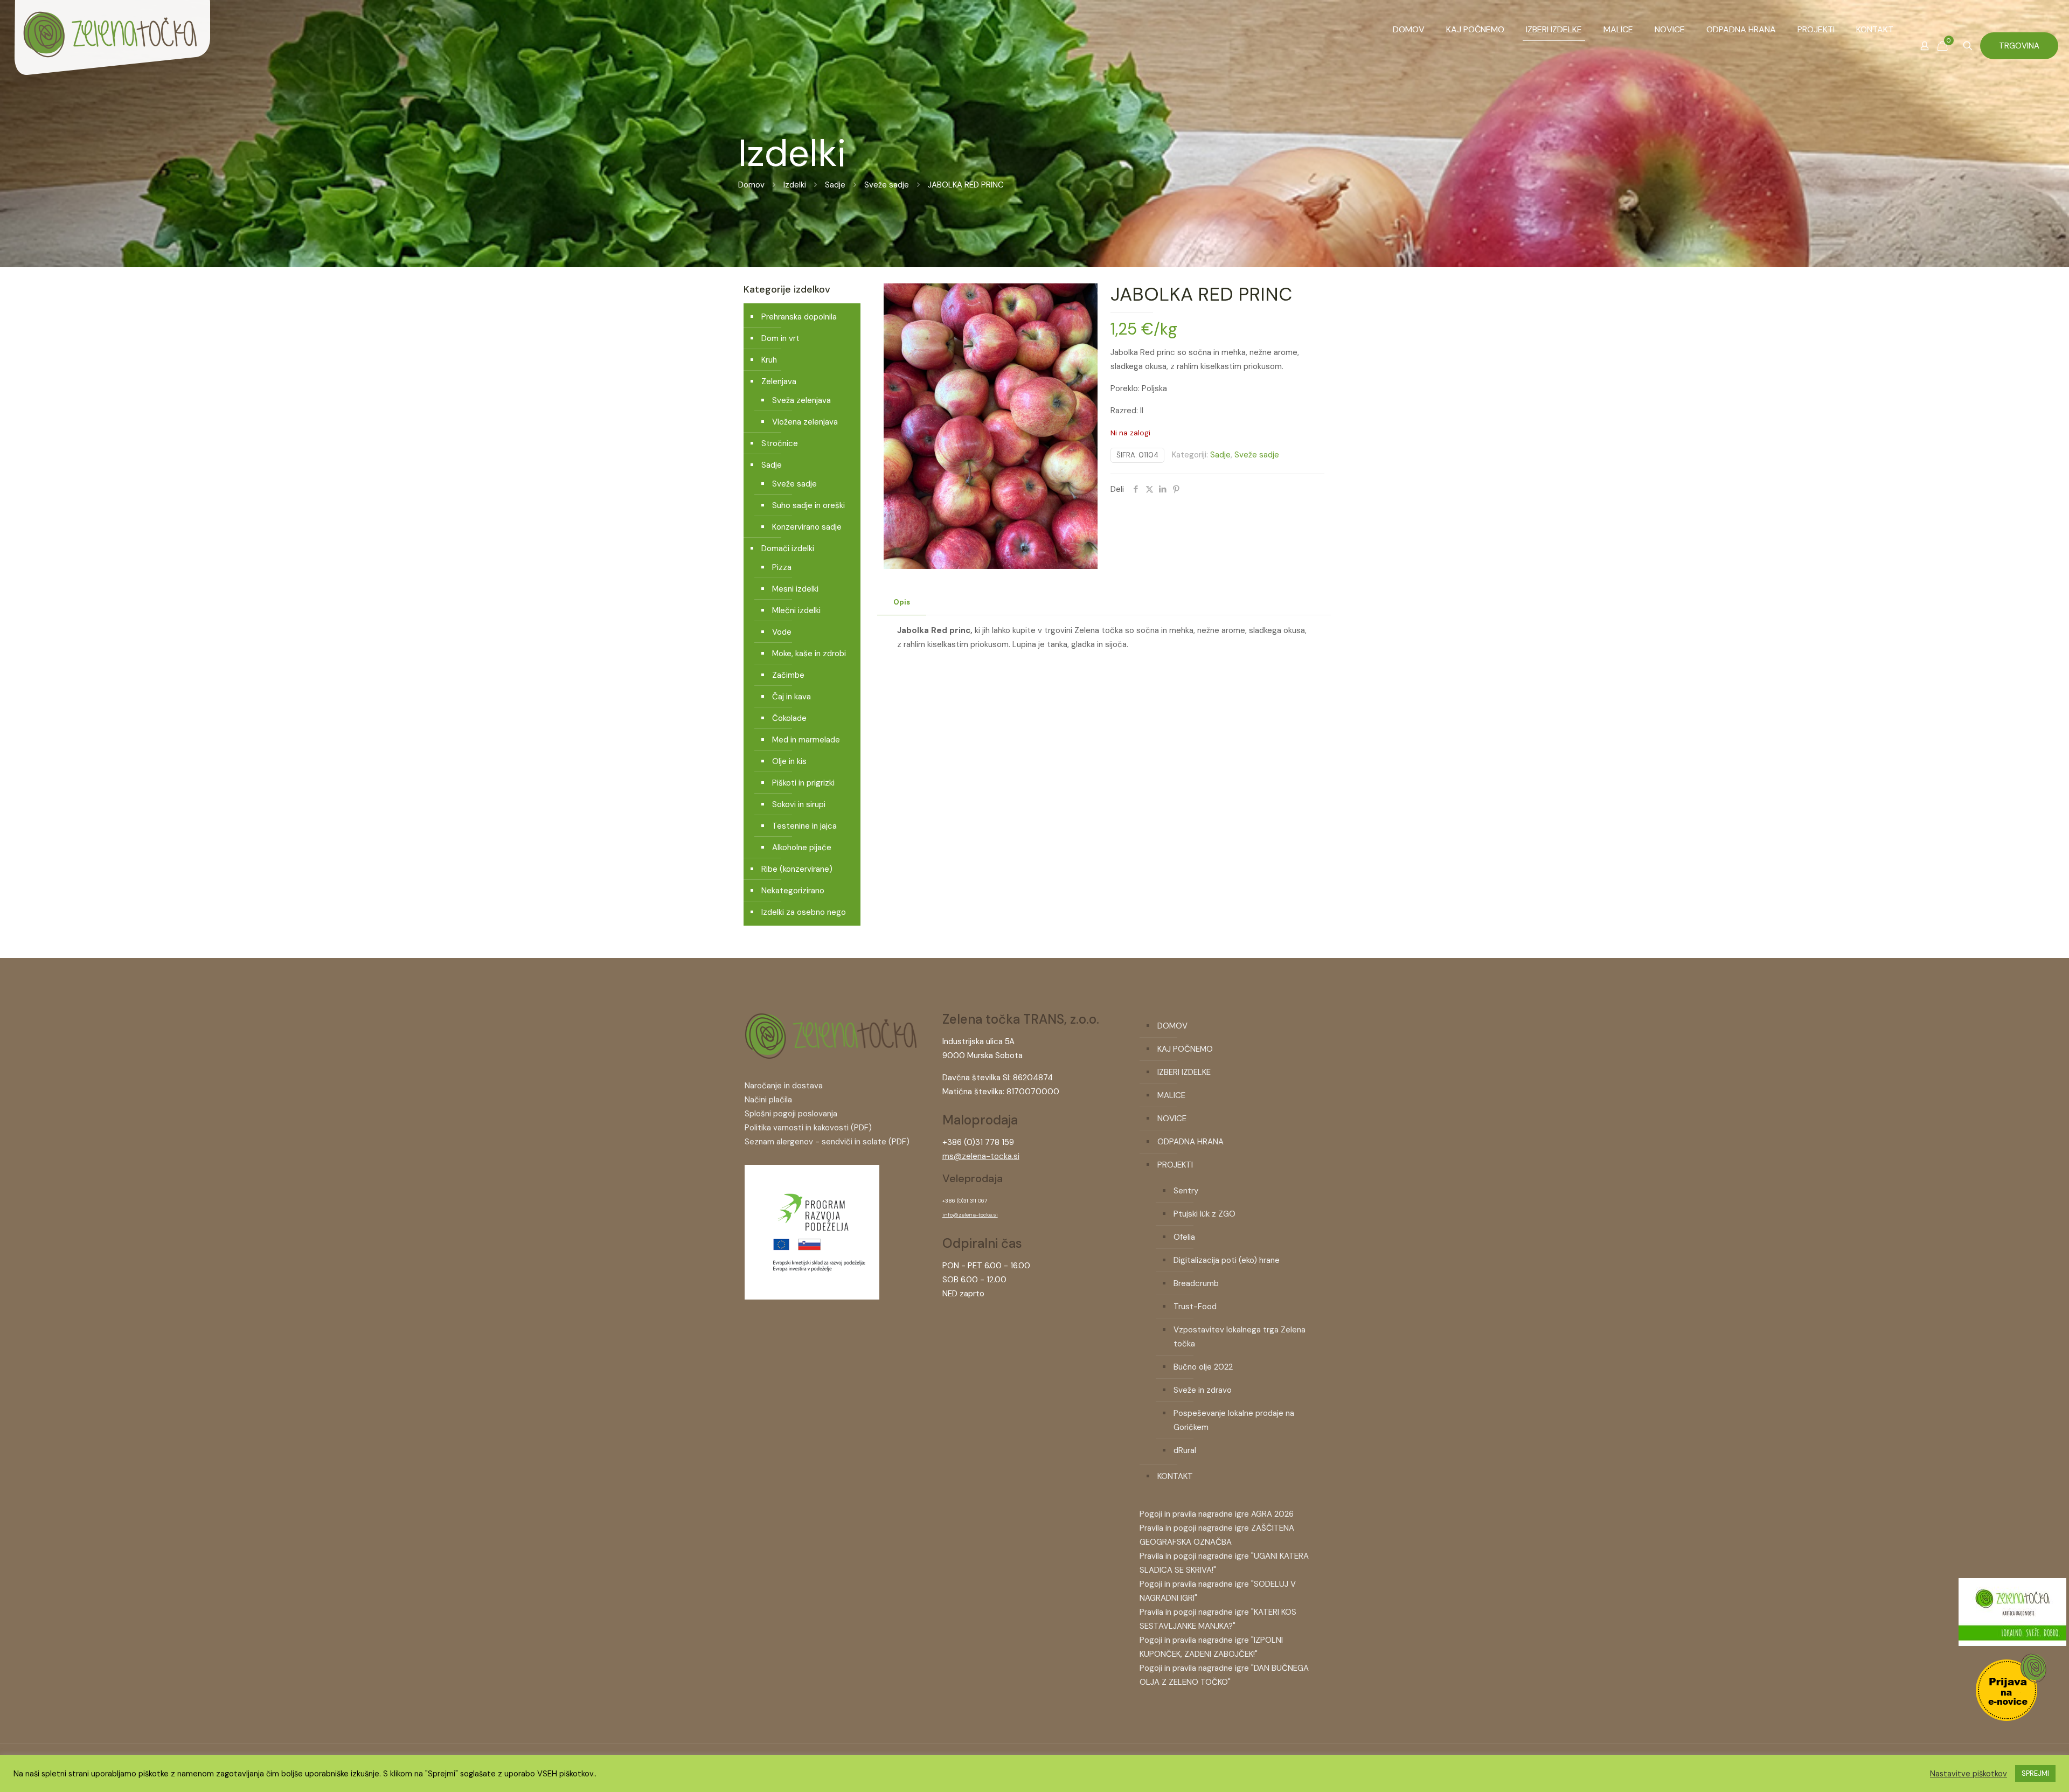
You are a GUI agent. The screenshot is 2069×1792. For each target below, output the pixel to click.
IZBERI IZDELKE (1184, 1072)
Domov (751, 185)
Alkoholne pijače (802, 848)
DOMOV (1172, 1026)
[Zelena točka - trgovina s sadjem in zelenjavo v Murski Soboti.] (112, 54)
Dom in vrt (780, 338)
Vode (782, 632)
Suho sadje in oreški (808, 505)
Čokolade (789, 718)
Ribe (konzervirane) (797, 869)
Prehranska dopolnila (799, 317)
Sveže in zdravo (1203, 1390)
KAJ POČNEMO (1185, 1049)
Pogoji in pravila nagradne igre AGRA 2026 (1217, 1514)
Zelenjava (779, 381)
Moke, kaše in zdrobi (809, 654)
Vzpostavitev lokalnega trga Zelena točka (1240, 1337)
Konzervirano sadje (807, 527)
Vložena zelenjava (805, 422)
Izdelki (795, 185)
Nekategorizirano (793, 891)
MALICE (1171, 1095)
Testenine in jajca (804, 826)
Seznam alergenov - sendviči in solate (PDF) (827, 1142)
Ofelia (1184, 1237)
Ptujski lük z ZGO (1204, 1214)
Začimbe (788, 675)
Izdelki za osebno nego (804, 912)
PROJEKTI (1175, 1165)
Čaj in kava (792, 697)
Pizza (782, 567)
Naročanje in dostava (784, 1086)
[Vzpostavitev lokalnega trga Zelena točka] (812, 1297)
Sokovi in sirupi (799, 804)
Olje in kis (789, 761)
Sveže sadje (887, 185)
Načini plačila (768, 1100)
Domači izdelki (788, 548)
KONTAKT (1175, 1476)
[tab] (902, 603)
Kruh (769, 360)
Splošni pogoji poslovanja (791, 1114)
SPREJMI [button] (2035, 1773)
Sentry (1186, 1191)
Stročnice (780, 443)
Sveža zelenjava (801, 400)
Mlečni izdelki (796, 610)
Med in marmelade (806, 740)
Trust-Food (1195, 1307)
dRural (1185, 1450)
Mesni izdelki (795, 589)
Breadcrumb (1196, 1283)
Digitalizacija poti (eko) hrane (1227, 1260)
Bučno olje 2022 (1203, 1367)
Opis (902, 602)
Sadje (835, 185)
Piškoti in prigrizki (803, 783)
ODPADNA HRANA (1190, 1142)
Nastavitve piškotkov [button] (1969, 1774)
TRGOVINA (2019, 46)
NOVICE (1172, 1119)
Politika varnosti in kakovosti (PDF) (808, 1128)
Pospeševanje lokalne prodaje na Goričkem (1234, 1420)
